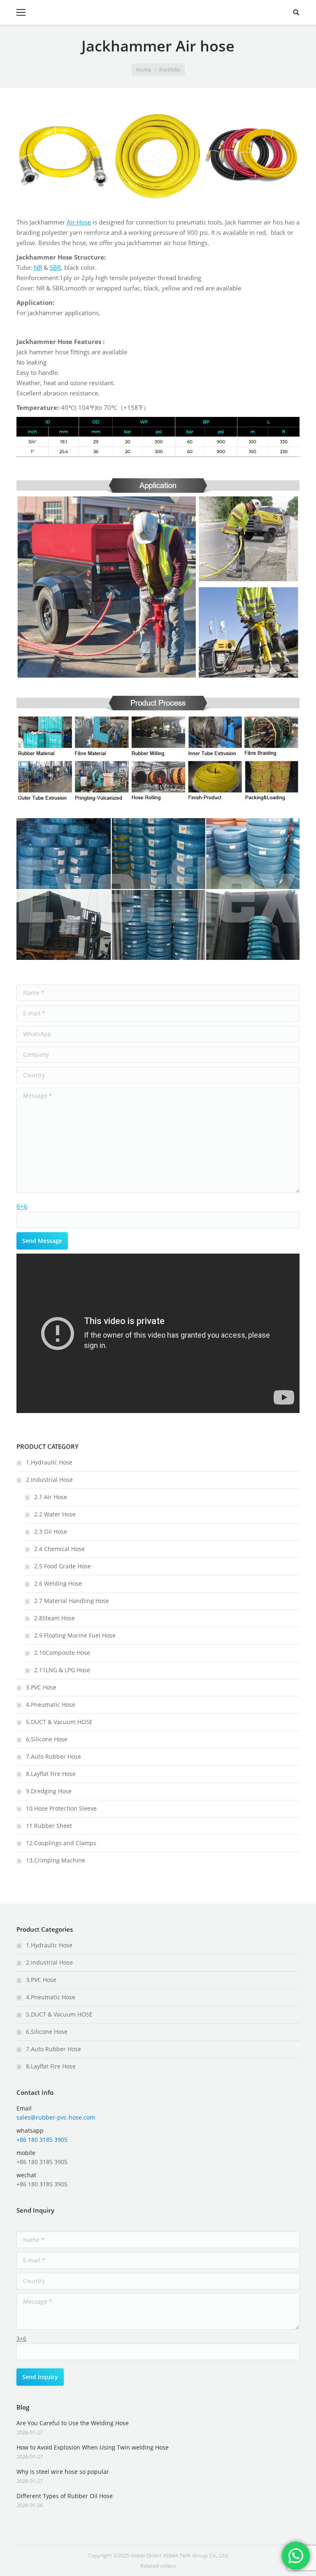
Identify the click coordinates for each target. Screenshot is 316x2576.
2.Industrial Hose (49, 1480)
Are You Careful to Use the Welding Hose (73, 2423)
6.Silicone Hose (47, 1739)
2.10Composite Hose (62, 1653)
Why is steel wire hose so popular (63, 2472)
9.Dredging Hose (49, 1791)
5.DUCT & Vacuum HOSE (59, 1722)
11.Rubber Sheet (49, 1826)
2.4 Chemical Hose (59, 1549)
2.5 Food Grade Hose (63, 1566)
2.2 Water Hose (55, 1514)
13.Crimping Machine (56, 1860)
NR (38, 267)
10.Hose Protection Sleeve (61, 1808)
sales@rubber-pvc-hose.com (56, 2117)
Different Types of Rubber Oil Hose (65, 2496)
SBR (55, 267)
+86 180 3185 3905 (42, 2140)
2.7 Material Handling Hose (72, 1601)
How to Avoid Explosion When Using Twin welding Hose (93, 2447)
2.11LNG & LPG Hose (62, 1670)
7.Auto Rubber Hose (53, 1756)
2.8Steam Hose (55, 1618)
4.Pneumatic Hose (51, 1704)
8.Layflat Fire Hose (51, 1774)
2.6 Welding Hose (58, 1583)
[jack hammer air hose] (252, 156)
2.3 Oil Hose (51, 1531)
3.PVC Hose (41, 1687)
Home (143, 70)
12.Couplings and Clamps (61, 1843)
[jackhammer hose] (158, 156)
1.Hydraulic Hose (49, 1462)
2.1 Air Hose (51, 1497)
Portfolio (170, 70)
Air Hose (79, 222)
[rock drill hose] (64, 156)
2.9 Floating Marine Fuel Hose (75, 1635)
